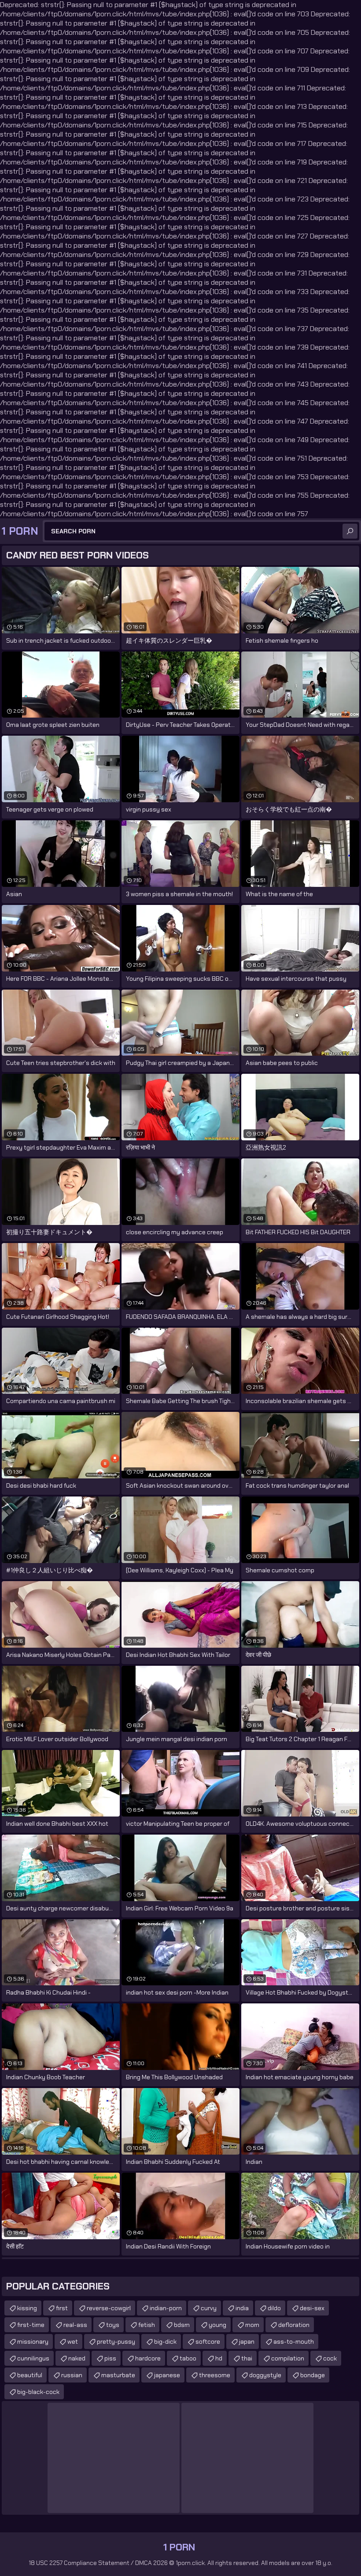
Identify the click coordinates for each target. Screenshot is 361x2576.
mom (252, 2325)
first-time (31, 2325)
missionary (33, 2341)
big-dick (165, 2341)
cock (330, 2358)
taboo (188, 2358)
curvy (209, 2308)
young (217, 2325)
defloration (294, 2325)
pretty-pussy (116, 2341)
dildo (274, 2308)
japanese (167, 2375)
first (62, 2308)
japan (247, 2341)
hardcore (148, 2358)
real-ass (75, 2325)
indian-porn (166, 2308)
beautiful (30, 2375)
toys (113, 2325)
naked (77, 2358)
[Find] (350, 531)
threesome (215, 2375)
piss (110, 2358)
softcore (208, 2341)
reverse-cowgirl (109, 2308)
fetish (147, 2325)
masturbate (118, 2375)
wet (73, 2341)
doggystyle (265, 2375)
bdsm (182, 2325)
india (242, 2308)
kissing (27, 2308)
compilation (288, 2358)
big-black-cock (38, 2392)
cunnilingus (33, 2358)
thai (247, 2358)
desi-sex (312, 2308)
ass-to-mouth (294, 2341)
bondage (313, 2375)
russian (72, 2375)
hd (219, 2358)
